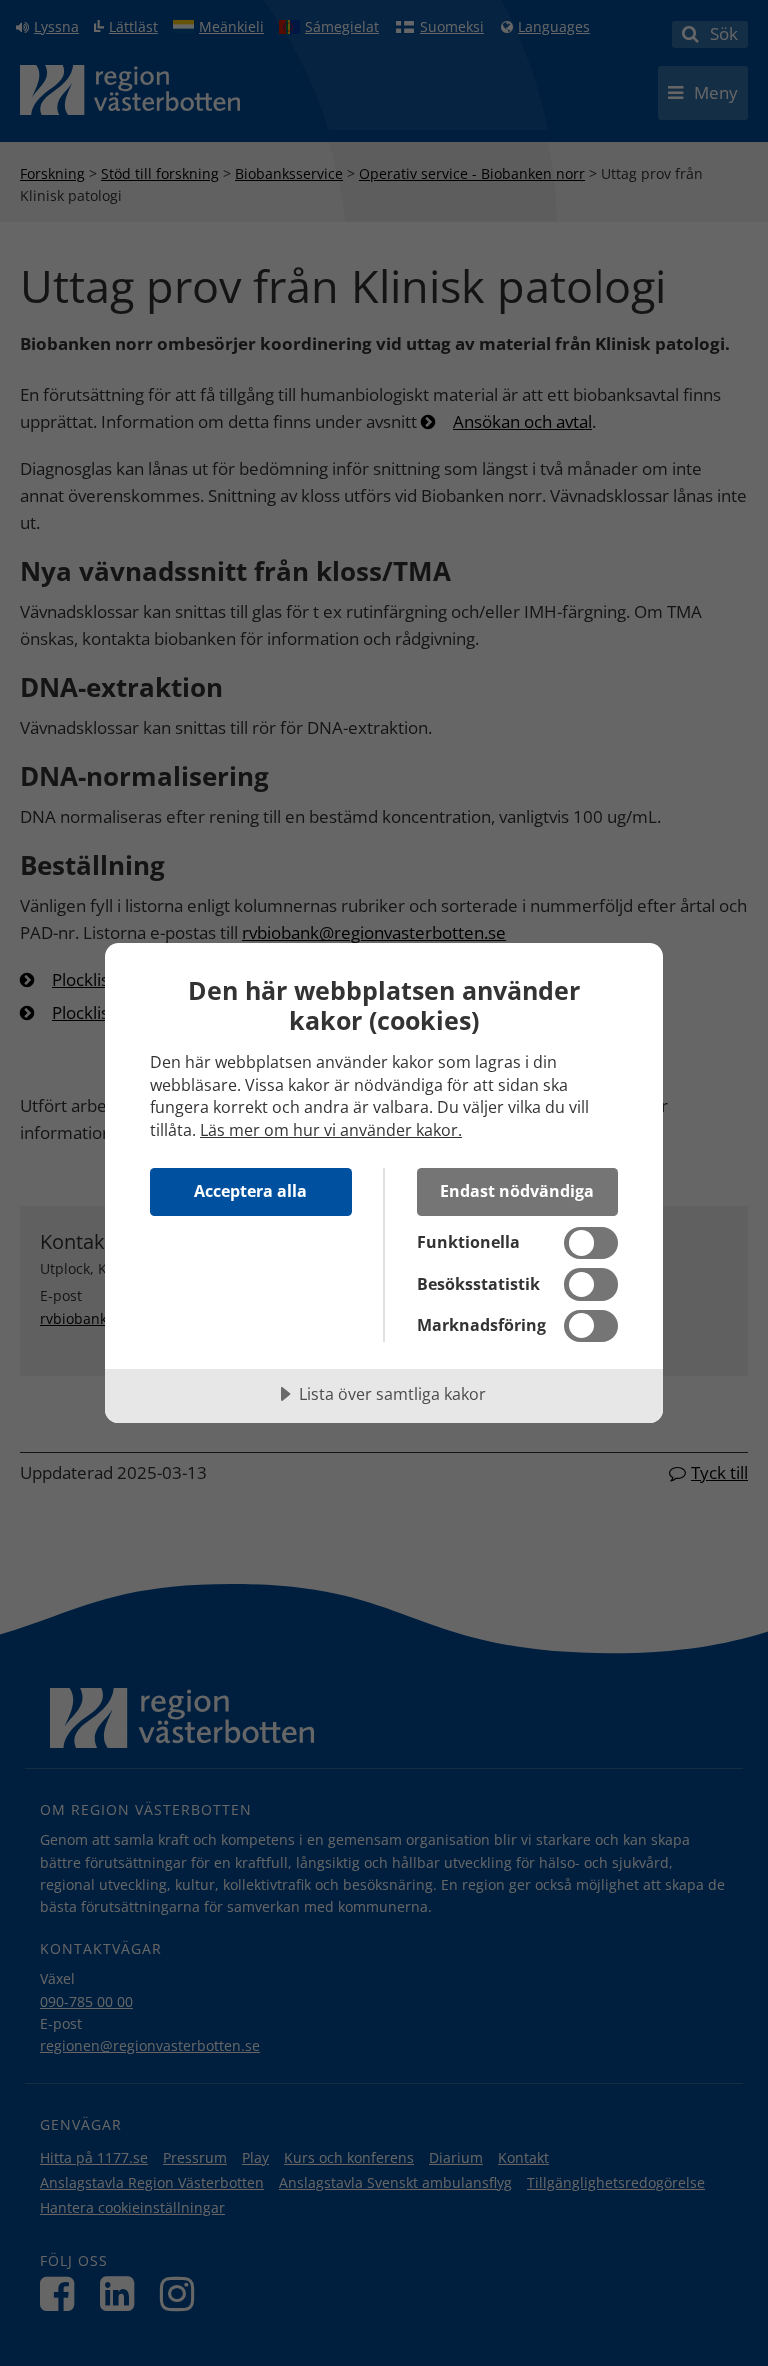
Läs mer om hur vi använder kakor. (331, 1130)
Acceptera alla (250, 1191)
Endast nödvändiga (517, 1191)
